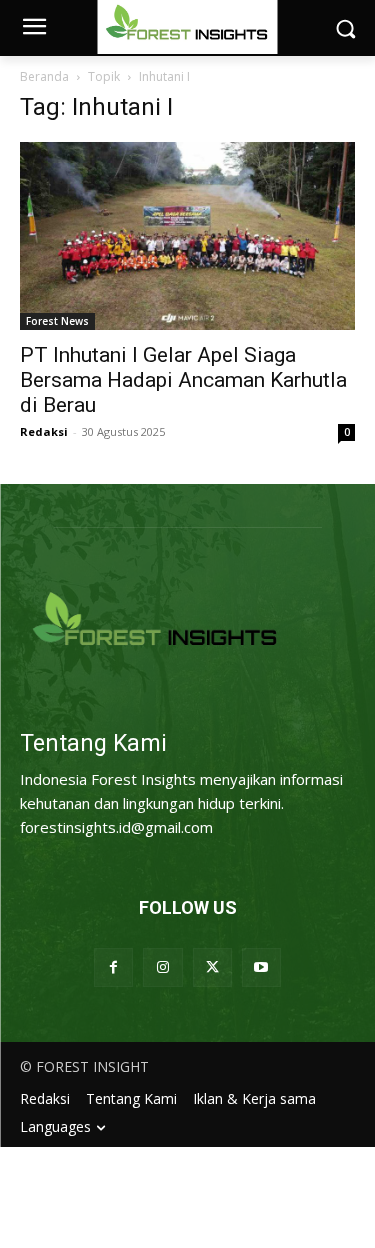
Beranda (44, 76)
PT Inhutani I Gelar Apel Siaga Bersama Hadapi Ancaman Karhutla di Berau (183, 380)
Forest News (57, 321)
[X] (212, 967)
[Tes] (187, 621)
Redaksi (44, 431)
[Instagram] (162, 967)
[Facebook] (113, 967)
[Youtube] (261, 967)
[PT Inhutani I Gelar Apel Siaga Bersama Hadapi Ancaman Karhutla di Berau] (187, 236)
